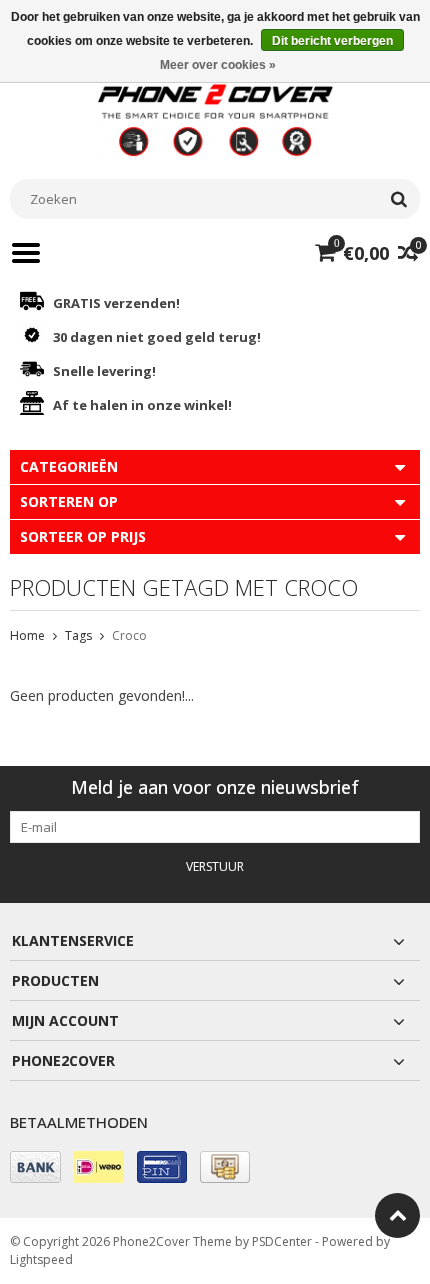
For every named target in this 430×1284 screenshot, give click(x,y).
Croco (129, 635)
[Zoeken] (398, 199)
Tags (78, 635)
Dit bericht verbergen (332, 41)
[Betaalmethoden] (35, 1167)
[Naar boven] (397, 1215)
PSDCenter (282, 1241)
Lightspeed (41, 1259)
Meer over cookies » (218, 65)
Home (27, 635)
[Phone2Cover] (215, 118)
